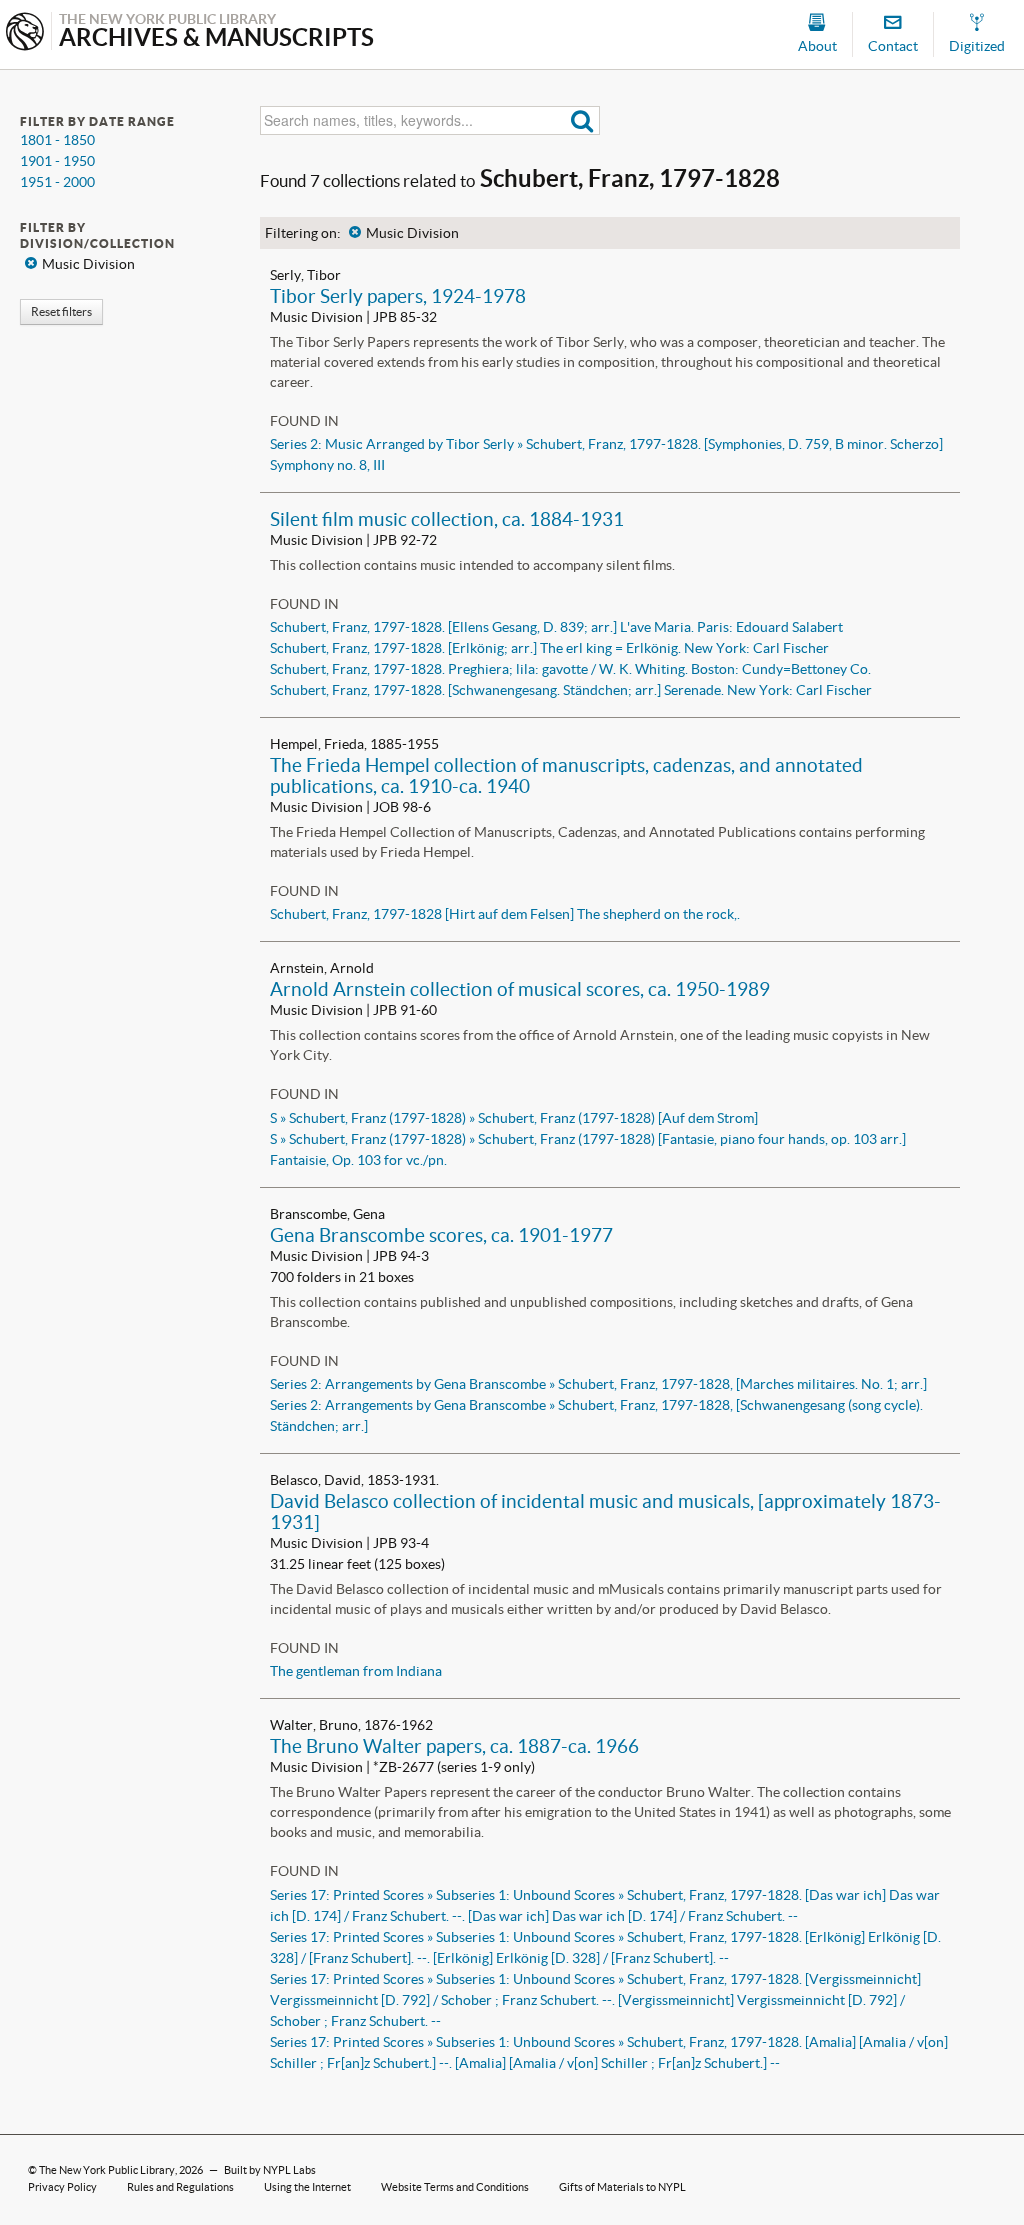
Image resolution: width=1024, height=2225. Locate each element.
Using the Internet (307, 2187)
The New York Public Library (107, 2170)
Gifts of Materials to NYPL (622, 2187)
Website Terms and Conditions (455, 2187)
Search (582, 120)
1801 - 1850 (57, 140)
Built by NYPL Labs (270, 2170)
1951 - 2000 (57, 182)
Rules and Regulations (180, 2187)
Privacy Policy (62, 2187)
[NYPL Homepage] (25, 33)
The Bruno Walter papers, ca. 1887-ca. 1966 (454, 1746)
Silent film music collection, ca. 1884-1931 (447, 519)
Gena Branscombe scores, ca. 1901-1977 (441, 1235)
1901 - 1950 (57, 161)
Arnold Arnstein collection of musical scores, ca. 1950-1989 (520, 989)
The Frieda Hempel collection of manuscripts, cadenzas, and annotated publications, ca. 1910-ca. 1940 (566, 775)
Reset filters (61, 311)
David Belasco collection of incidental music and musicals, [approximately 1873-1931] (605, 1511)
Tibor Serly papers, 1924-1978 (398, 296)
